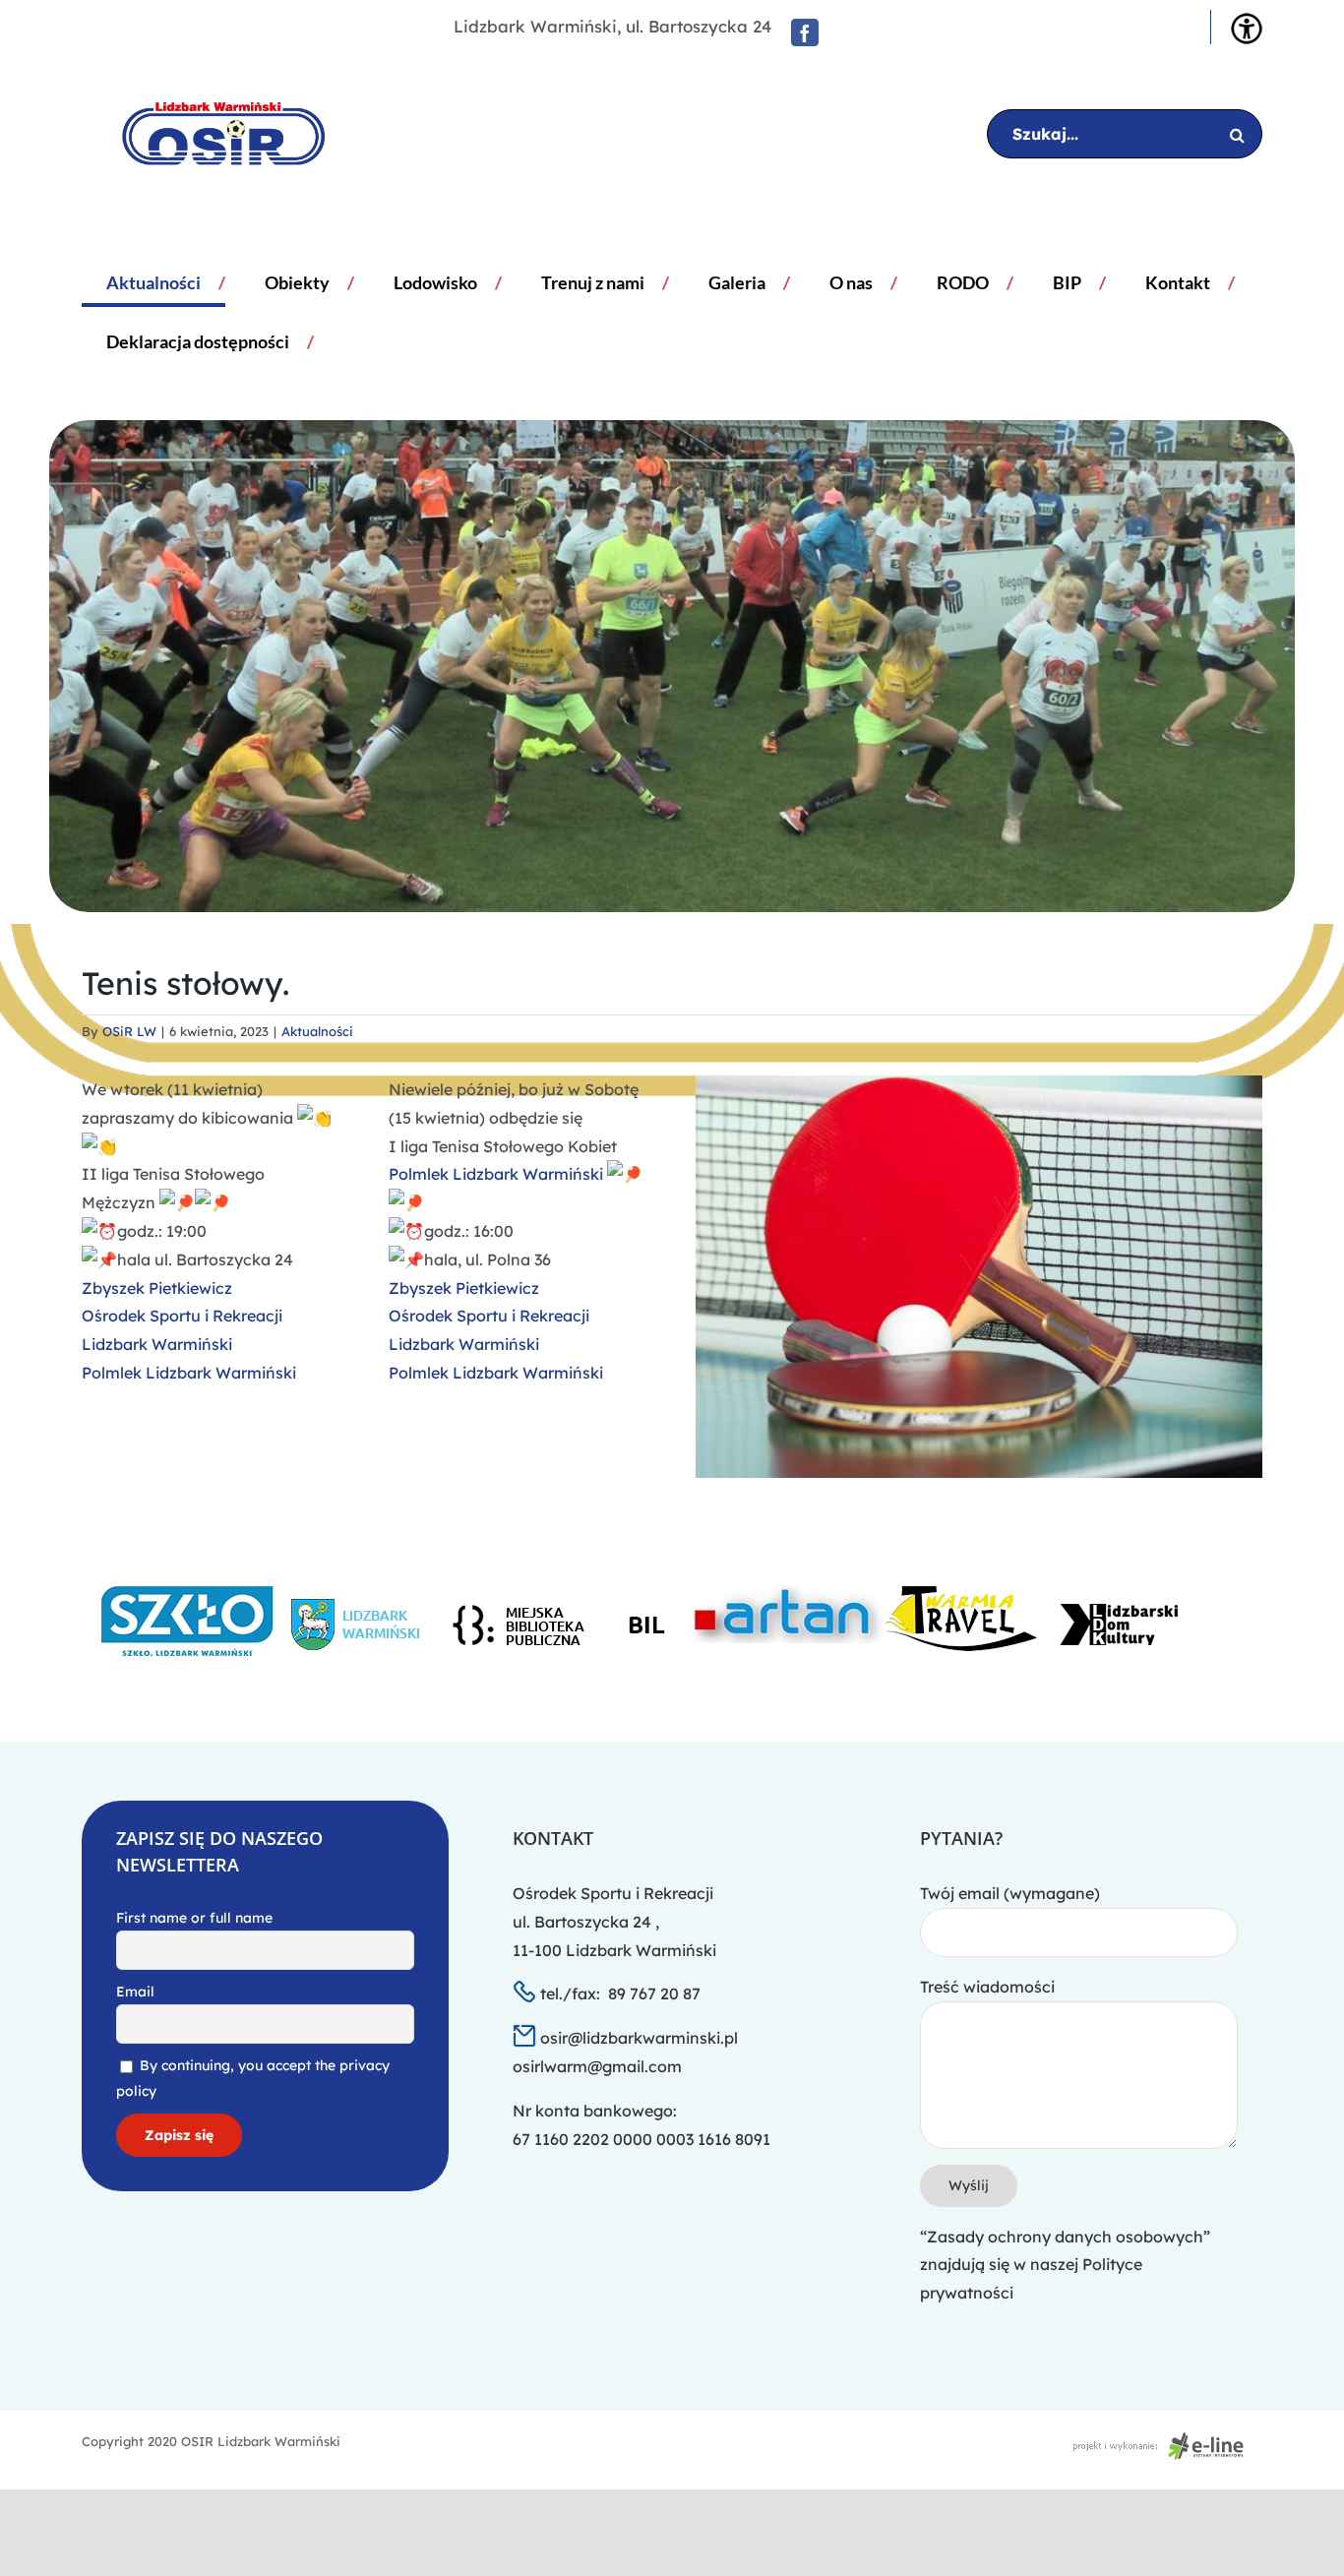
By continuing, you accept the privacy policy (253, 2078)
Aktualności (317, 1031)
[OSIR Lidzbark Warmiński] (209, 134)
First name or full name (194, 1918)
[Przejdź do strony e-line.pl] (1164, 2441)
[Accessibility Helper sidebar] (1247, 29)
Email (135, 1992)
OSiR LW (129, 1031)
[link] (157, 1288)
